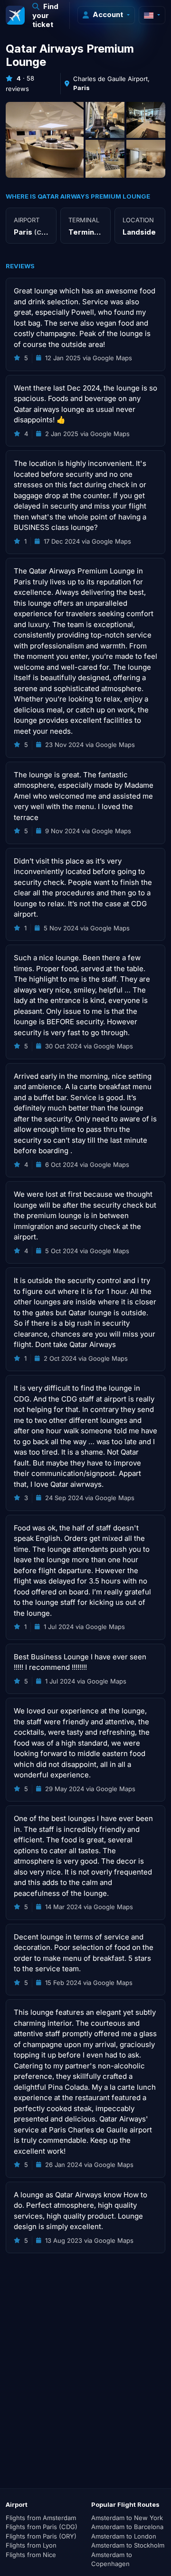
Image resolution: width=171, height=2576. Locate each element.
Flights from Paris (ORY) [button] (41, 2536)
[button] (47, 15)
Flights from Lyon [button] (31, 2545)
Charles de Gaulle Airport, (111, 83)
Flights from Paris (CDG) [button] (42, 2527)
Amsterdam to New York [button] (127, 2518)
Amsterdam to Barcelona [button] (127, 2527)
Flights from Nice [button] (31, 2555)
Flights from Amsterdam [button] (41, 2518)
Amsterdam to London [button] (124, 2536)
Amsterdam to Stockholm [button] (128, 2545)
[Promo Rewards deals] (15, 15)
